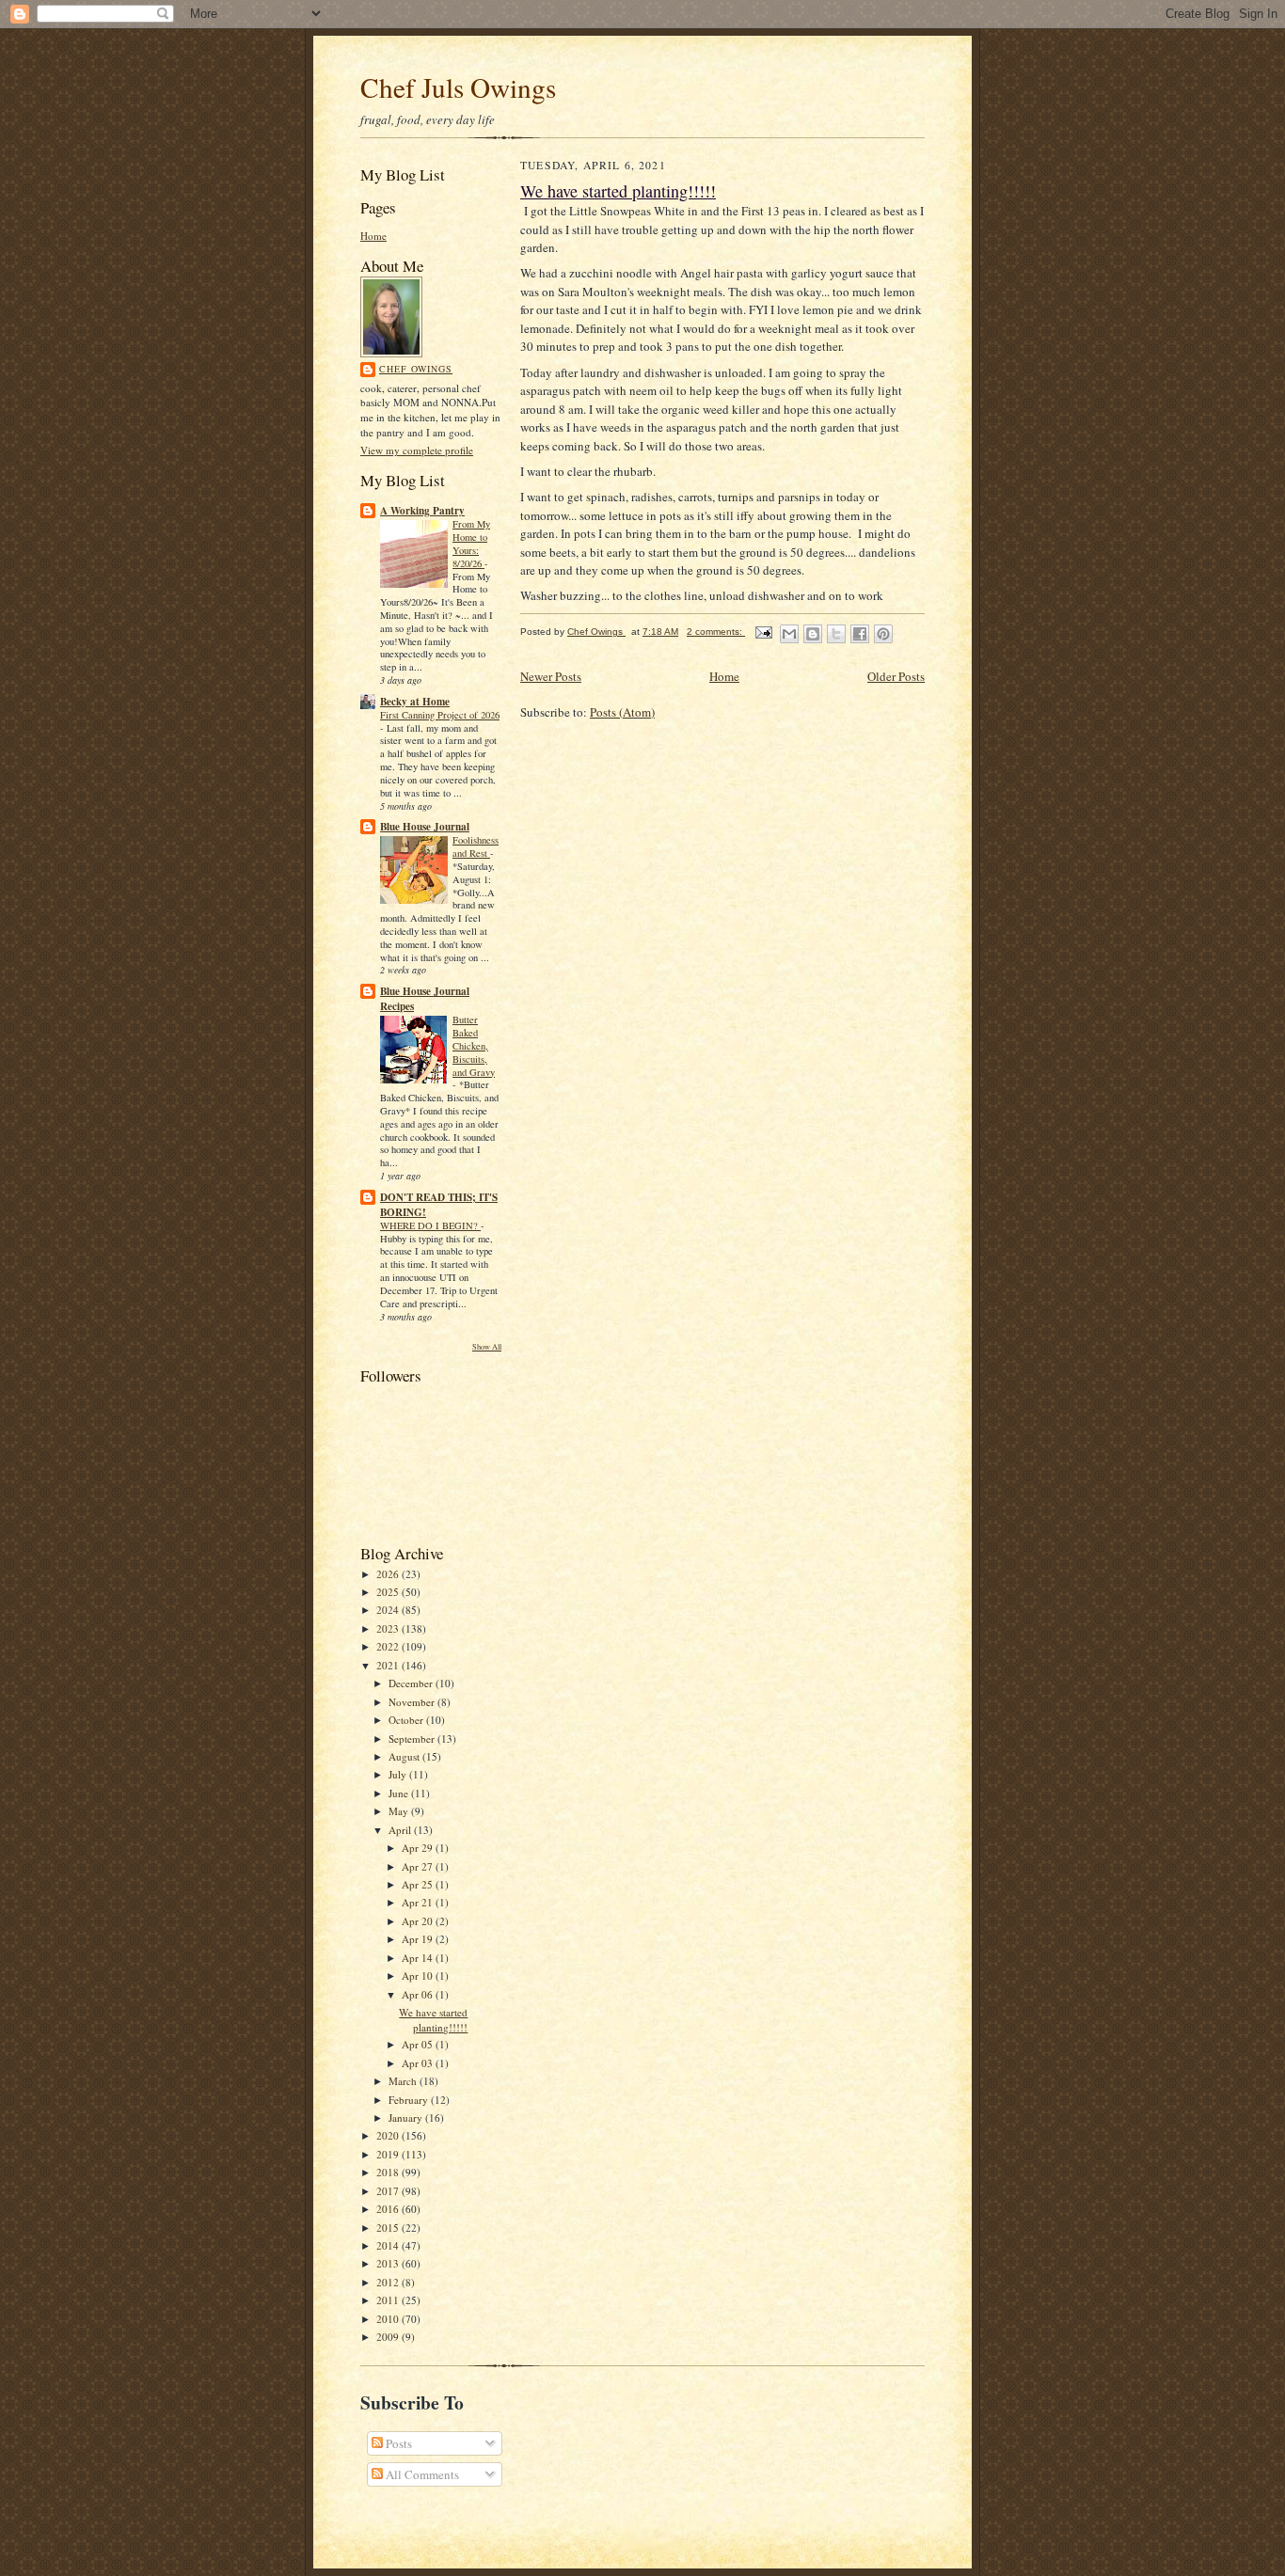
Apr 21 (419, 1902)
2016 (389, 2209)
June (400, 1793)
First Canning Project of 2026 (440, 715)
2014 (389, 2245)
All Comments (421, 2474)
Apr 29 (419, 1848)
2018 (389, 2172)
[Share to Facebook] (860, 634)
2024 (389, 1610)
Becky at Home (415, 702)
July (399, 1774)
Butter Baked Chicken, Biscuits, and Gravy (474, 1045)
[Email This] (789, 634)
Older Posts (896, 676)
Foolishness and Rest (476, 846)
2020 (389, 2135)
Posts (397, 2443)
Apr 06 (419, 1994)
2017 (389, 2191)
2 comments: (716, 632)
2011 (389, 2300)
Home (373, 236)
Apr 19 (419, 1939)
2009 (389, 2337)
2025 (389, 1592)
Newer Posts (551, 676)
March (404, 2081)
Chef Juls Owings (458, 87)
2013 (389, 2263)
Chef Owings (416, 369)
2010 (389, 2319)
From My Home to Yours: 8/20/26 (471, 543)
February (410, 2100)
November (413, 1702)
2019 (389, 2154)
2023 (389, 1628)
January (407, 2118)
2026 (389, 1574)
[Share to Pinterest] (883, 634)
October (407, 1720)
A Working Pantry (422, 511)
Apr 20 (419, 1921)
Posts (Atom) (622, 712)
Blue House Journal (425, 827)
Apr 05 (419, 2044)
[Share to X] (836, 634)
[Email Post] (763, 632)
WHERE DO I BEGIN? (430, 1225)
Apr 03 (419, 2063)
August (405, 1756)
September (413, 1738)
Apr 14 (419, 1958)
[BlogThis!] (813, 634)
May (400, 1811)
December (412, 1683)
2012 (389, 2282)
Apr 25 (419, 1884)
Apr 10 (419, 1975)
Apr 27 (419, 1866)
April (401, 1830)
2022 (389, 1646)
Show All (487, 1346)
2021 (389, 1665)
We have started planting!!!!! (433, 2020)
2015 (389, 2228)
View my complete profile (417, 450)
